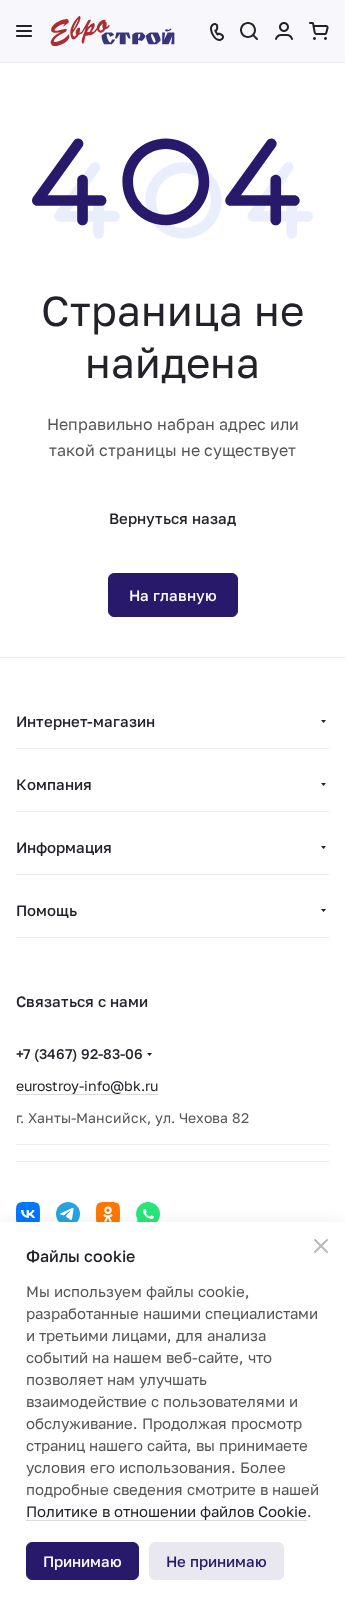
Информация (64, 847)
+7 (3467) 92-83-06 (79, 1053)
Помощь (46, 910)
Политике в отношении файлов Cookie (166, 1511)
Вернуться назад (172, 518)
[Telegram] (68, 1214)
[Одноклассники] (108, 1214)
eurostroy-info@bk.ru (87, 1085)
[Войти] (284, 31)
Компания (54, 784)
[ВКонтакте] (28, 1214)
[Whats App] (148, 1214)
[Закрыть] (321, 1246)
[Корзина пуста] (319, 31)
